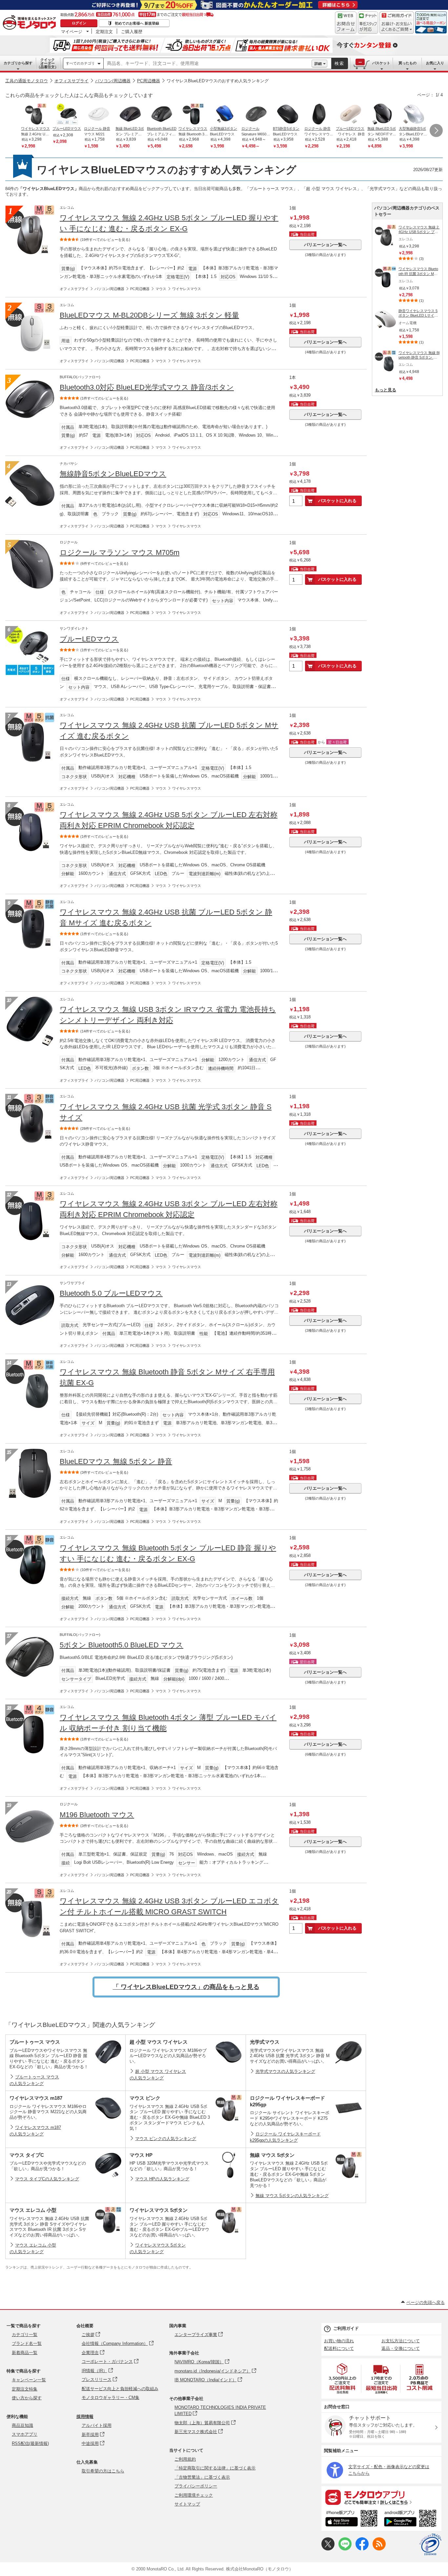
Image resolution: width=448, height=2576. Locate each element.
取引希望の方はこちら (103, 2471)
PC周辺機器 (149, 81)
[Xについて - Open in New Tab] (328, 2549)
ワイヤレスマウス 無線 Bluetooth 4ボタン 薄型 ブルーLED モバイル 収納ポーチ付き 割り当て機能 (168, 1723)
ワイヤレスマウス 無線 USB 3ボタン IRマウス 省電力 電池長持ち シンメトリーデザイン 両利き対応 (168, 1015)
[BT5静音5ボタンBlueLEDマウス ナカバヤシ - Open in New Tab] (288, 115)
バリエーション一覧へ (325, 245)
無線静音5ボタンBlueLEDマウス (113, 474)
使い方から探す (27, 2398)
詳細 (318, 64)
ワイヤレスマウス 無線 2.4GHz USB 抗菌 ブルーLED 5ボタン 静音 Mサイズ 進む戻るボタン (166, 917)
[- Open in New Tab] (343, 2379)
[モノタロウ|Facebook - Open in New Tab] (362, 2549)
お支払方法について (401, 2341)
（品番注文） (48, 63)
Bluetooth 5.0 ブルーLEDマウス (111, 1293)
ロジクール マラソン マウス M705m (120, 552)
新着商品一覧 (25, 2353)
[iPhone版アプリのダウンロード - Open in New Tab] (351, 2519)
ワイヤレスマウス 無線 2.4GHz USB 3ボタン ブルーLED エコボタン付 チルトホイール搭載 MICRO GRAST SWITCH (169, 1906)
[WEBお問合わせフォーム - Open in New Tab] (346, 23)
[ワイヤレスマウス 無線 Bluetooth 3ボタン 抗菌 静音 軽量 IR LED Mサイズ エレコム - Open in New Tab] (193, 115)
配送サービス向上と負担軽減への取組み (120, 2389)
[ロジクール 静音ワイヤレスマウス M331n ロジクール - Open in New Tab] (319, 115)
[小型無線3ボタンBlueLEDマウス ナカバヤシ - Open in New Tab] (225, 115)
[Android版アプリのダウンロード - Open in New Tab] (411, 2519)
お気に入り (435, 63)
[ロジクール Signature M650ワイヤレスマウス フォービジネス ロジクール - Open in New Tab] (256, 115)
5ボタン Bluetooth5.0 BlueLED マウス (122, 1645)
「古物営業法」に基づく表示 (202, 2477)
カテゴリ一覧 (25, 2335)
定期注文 (104, 31)
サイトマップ (187, 2504)
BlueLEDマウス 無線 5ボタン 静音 (116, 1461)
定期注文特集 (25, 2389)
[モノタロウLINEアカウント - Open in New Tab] (345, 2549)
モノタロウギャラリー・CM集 (111, 2398)
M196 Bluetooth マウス (97, 1815)
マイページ (72, 31)
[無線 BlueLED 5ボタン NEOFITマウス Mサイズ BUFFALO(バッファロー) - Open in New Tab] (382, 115)
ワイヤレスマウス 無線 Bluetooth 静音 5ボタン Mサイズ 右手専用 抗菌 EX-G (167, 1377)
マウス (161, 289)
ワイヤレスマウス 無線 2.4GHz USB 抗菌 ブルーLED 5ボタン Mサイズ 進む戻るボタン (169, 731)
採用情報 (85, 2417)
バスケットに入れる (337, 501)
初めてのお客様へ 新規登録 (137, 23)
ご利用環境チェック (194, 2495)
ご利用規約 (185, 2459)
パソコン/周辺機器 (113, 81)
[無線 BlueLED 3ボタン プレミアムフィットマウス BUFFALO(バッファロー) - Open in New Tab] (130, 115)
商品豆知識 (22, 2425)
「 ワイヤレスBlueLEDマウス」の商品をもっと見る (186, 1987)
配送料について (339, 2348)
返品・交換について (401, 2348)
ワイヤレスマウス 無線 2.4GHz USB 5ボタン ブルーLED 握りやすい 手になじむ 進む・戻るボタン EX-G (169, 223)
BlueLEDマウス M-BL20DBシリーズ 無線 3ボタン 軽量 (149, 315)
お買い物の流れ (339, 2341)
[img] (31, 23)
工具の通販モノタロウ (27, 81)
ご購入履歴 (132, 31)
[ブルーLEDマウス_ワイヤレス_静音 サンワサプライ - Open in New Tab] (351, 115)
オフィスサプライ (71, 81)
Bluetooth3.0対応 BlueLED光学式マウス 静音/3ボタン (147, 387)
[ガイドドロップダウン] (397, 27)
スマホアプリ (25, 2434)
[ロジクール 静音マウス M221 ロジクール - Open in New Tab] (99, 115)
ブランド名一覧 (27, 2343)
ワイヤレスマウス (187, 289)
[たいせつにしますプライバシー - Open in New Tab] (430, 2545)
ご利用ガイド (346, 2328)
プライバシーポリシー (196, 2486)
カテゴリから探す (18, 63)
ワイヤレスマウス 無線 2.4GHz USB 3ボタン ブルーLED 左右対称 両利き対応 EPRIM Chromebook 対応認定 (169, 1209)
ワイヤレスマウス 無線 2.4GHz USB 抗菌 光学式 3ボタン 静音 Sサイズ (166, 1112)
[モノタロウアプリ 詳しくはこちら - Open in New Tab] (381, 2497)
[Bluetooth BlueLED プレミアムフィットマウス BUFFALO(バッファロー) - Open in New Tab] (162, 115)
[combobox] (208, 64)
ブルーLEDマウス (89, 639)
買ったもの (407, 63)
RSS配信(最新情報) (30, 2443)
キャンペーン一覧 (29, 2380)
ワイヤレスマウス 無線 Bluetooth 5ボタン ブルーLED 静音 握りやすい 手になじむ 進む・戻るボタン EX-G (168, 1553)
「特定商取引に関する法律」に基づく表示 (215, 2468)
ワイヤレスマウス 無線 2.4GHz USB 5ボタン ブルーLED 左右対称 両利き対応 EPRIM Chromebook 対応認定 (169, 820)
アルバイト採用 (97, 2425)
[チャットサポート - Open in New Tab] (368, 23)
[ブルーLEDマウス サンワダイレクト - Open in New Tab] (67, 115)
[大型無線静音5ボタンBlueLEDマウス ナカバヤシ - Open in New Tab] (414, 115)
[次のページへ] (436, 130)
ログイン (79, 23)
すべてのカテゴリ (80, 63)
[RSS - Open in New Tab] (379, 2549)
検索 (339, 63)
